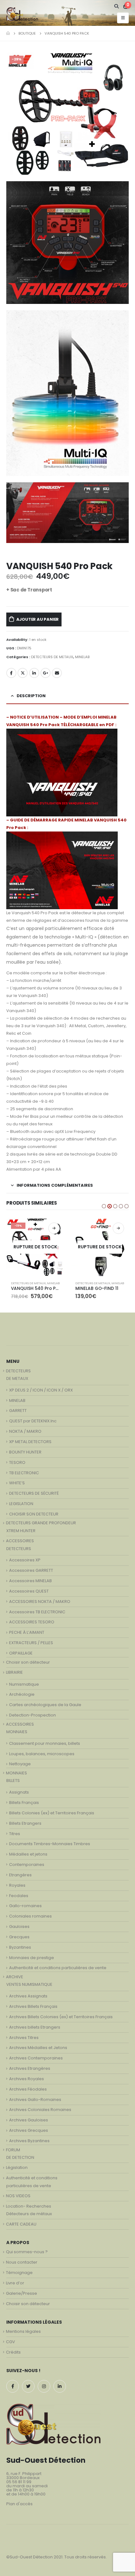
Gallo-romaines (25, 1906)
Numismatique (24, 1684)
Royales (17, 1885)
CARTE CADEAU (21, 2224)
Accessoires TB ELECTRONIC (37, 1612)
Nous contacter (22, 2262)
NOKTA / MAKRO (25, 1431)
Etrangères (20, 1875)
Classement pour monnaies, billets (45, 1743)
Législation (17, 2167)
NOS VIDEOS (18, 2196)
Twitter (23, 673)
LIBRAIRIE (14, 1672)
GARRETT (18, 1411)
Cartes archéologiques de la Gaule (45, 1705)
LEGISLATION (21, 1504)
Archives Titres (24, 2038)
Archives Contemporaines (36, 2058)
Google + (46, 673)
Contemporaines (27, 1865)
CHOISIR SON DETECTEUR (34, 1514)
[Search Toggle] (117, 6)
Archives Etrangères (30, 2068)
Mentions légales (23, 2331)
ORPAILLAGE (21, 1653)
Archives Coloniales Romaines (40, 2110)
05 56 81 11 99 (19, 2482)
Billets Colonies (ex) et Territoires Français (52, 1813)
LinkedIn (34, 673)
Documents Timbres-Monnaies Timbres (50, 1844)
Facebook (11, 673)
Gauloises (19, 1926)
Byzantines (20, 1947)
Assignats (19, 1792)
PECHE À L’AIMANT (27, 1632)
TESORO (17, 1462)
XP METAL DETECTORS (30, 1442)
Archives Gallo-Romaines (35, 2100)
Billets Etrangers (25, 1823)
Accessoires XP (25, 1560)
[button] (104, 1206)
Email (57, 673)
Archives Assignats (28, 1996)
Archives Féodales (28, 2089)
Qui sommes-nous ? (27, 2252)
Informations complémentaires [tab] (55, 1185)
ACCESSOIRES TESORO (32, 1622)
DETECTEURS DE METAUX (52, 657)
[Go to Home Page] (8, 33)
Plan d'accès (19, 2504)
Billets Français (24, 1803)
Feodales (19, 1896)
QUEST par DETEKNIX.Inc (33, 1421)
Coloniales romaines (30, 1916)
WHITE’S (17, 1483)
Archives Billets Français (33, 2006)
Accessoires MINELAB (30, 1581)
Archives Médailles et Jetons (38, 2048)
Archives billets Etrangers (35, 2027)
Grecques (19, 1937)
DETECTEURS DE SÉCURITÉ (34, 1493)
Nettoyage (20, 1764)
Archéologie (22, 1694)
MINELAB (82, 657)
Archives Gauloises (29, 2120)
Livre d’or (15, 2283)
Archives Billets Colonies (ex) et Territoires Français (61, 2017)
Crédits (13, 2352)
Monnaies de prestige (32, 1958)
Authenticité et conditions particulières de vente (58, 1968)
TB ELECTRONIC (24, 1473)
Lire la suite (54, 1228)
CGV (11, 2342)
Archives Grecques (29, 2130)
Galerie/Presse (22, 2293)
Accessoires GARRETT (31, 1570)
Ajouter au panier (38, 619)
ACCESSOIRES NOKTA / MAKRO (40, 1602)
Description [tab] (31, 696)
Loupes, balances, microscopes (42, 1754)
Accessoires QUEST (29, 1591)
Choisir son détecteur (28, 1662)
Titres (15, 1834)
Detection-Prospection (32, 1715)
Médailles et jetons (28, 1854)
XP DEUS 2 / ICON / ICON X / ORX (41, 1390)
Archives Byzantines (29, 2141)
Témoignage (19, 2273)
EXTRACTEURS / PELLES (31, 1643)
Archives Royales (27, 2079)
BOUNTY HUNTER (25, 1452)
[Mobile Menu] (123, 18)
